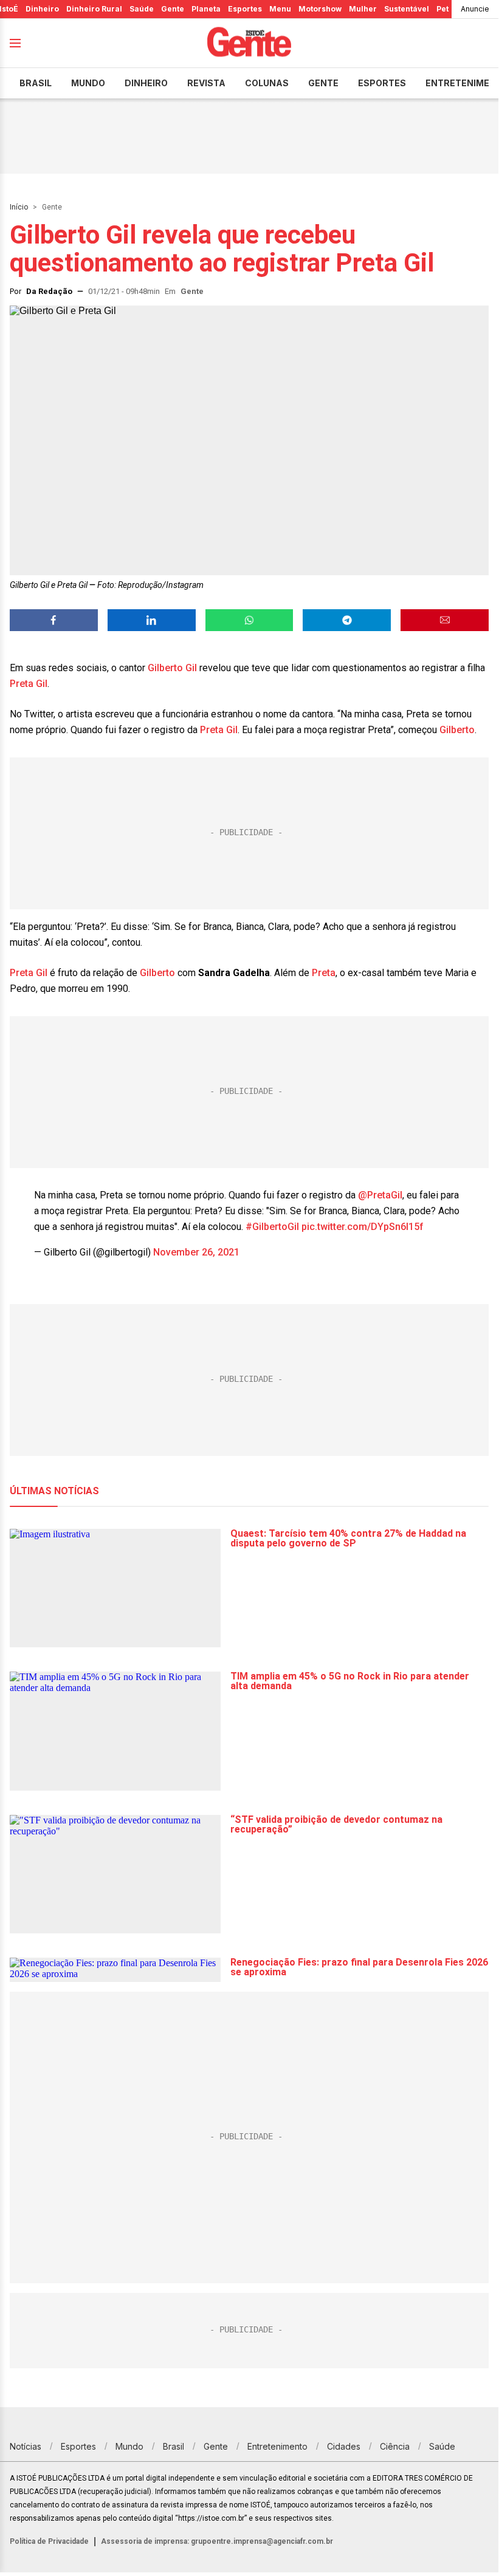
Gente (173, 9)
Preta (324, 973)
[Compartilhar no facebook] (54, 620)
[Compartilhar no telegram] (347, 620)
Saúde (142, 9)
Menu (280, 9)
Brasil (36, 83)
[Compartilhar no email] (445, 620)
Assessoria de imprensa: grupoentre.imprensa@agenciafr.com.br (217, 2541)
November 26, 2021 (196, 1252)
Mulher (363, 9)
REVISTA (206, 83)
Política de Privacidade (49, 2541)
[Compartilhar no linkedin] (152, 620)
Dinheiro (42, 9)
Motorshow (320, 9)
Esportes (245, 9)
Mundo (88, 83)
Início (19, 207)
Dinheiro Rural (94, 9)
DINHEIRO (146, 83)
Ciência (395, 2446)
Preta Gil (29, 684)
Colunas (267, 83)
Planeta (206, 9)
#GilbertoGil (272, 1227)
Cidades (344, 2446)
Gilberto (457, 730)
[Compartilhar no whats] (249, 620)
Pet (442, 9)
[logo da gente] (249, 43)
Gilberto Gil (172, 668)
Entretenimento (277, 2446)
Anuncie (475, 9)
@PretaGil (380, 1195)
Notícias (26, 2446)
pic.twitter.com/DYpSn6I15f (363, 1227)
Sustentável (407, 9)
